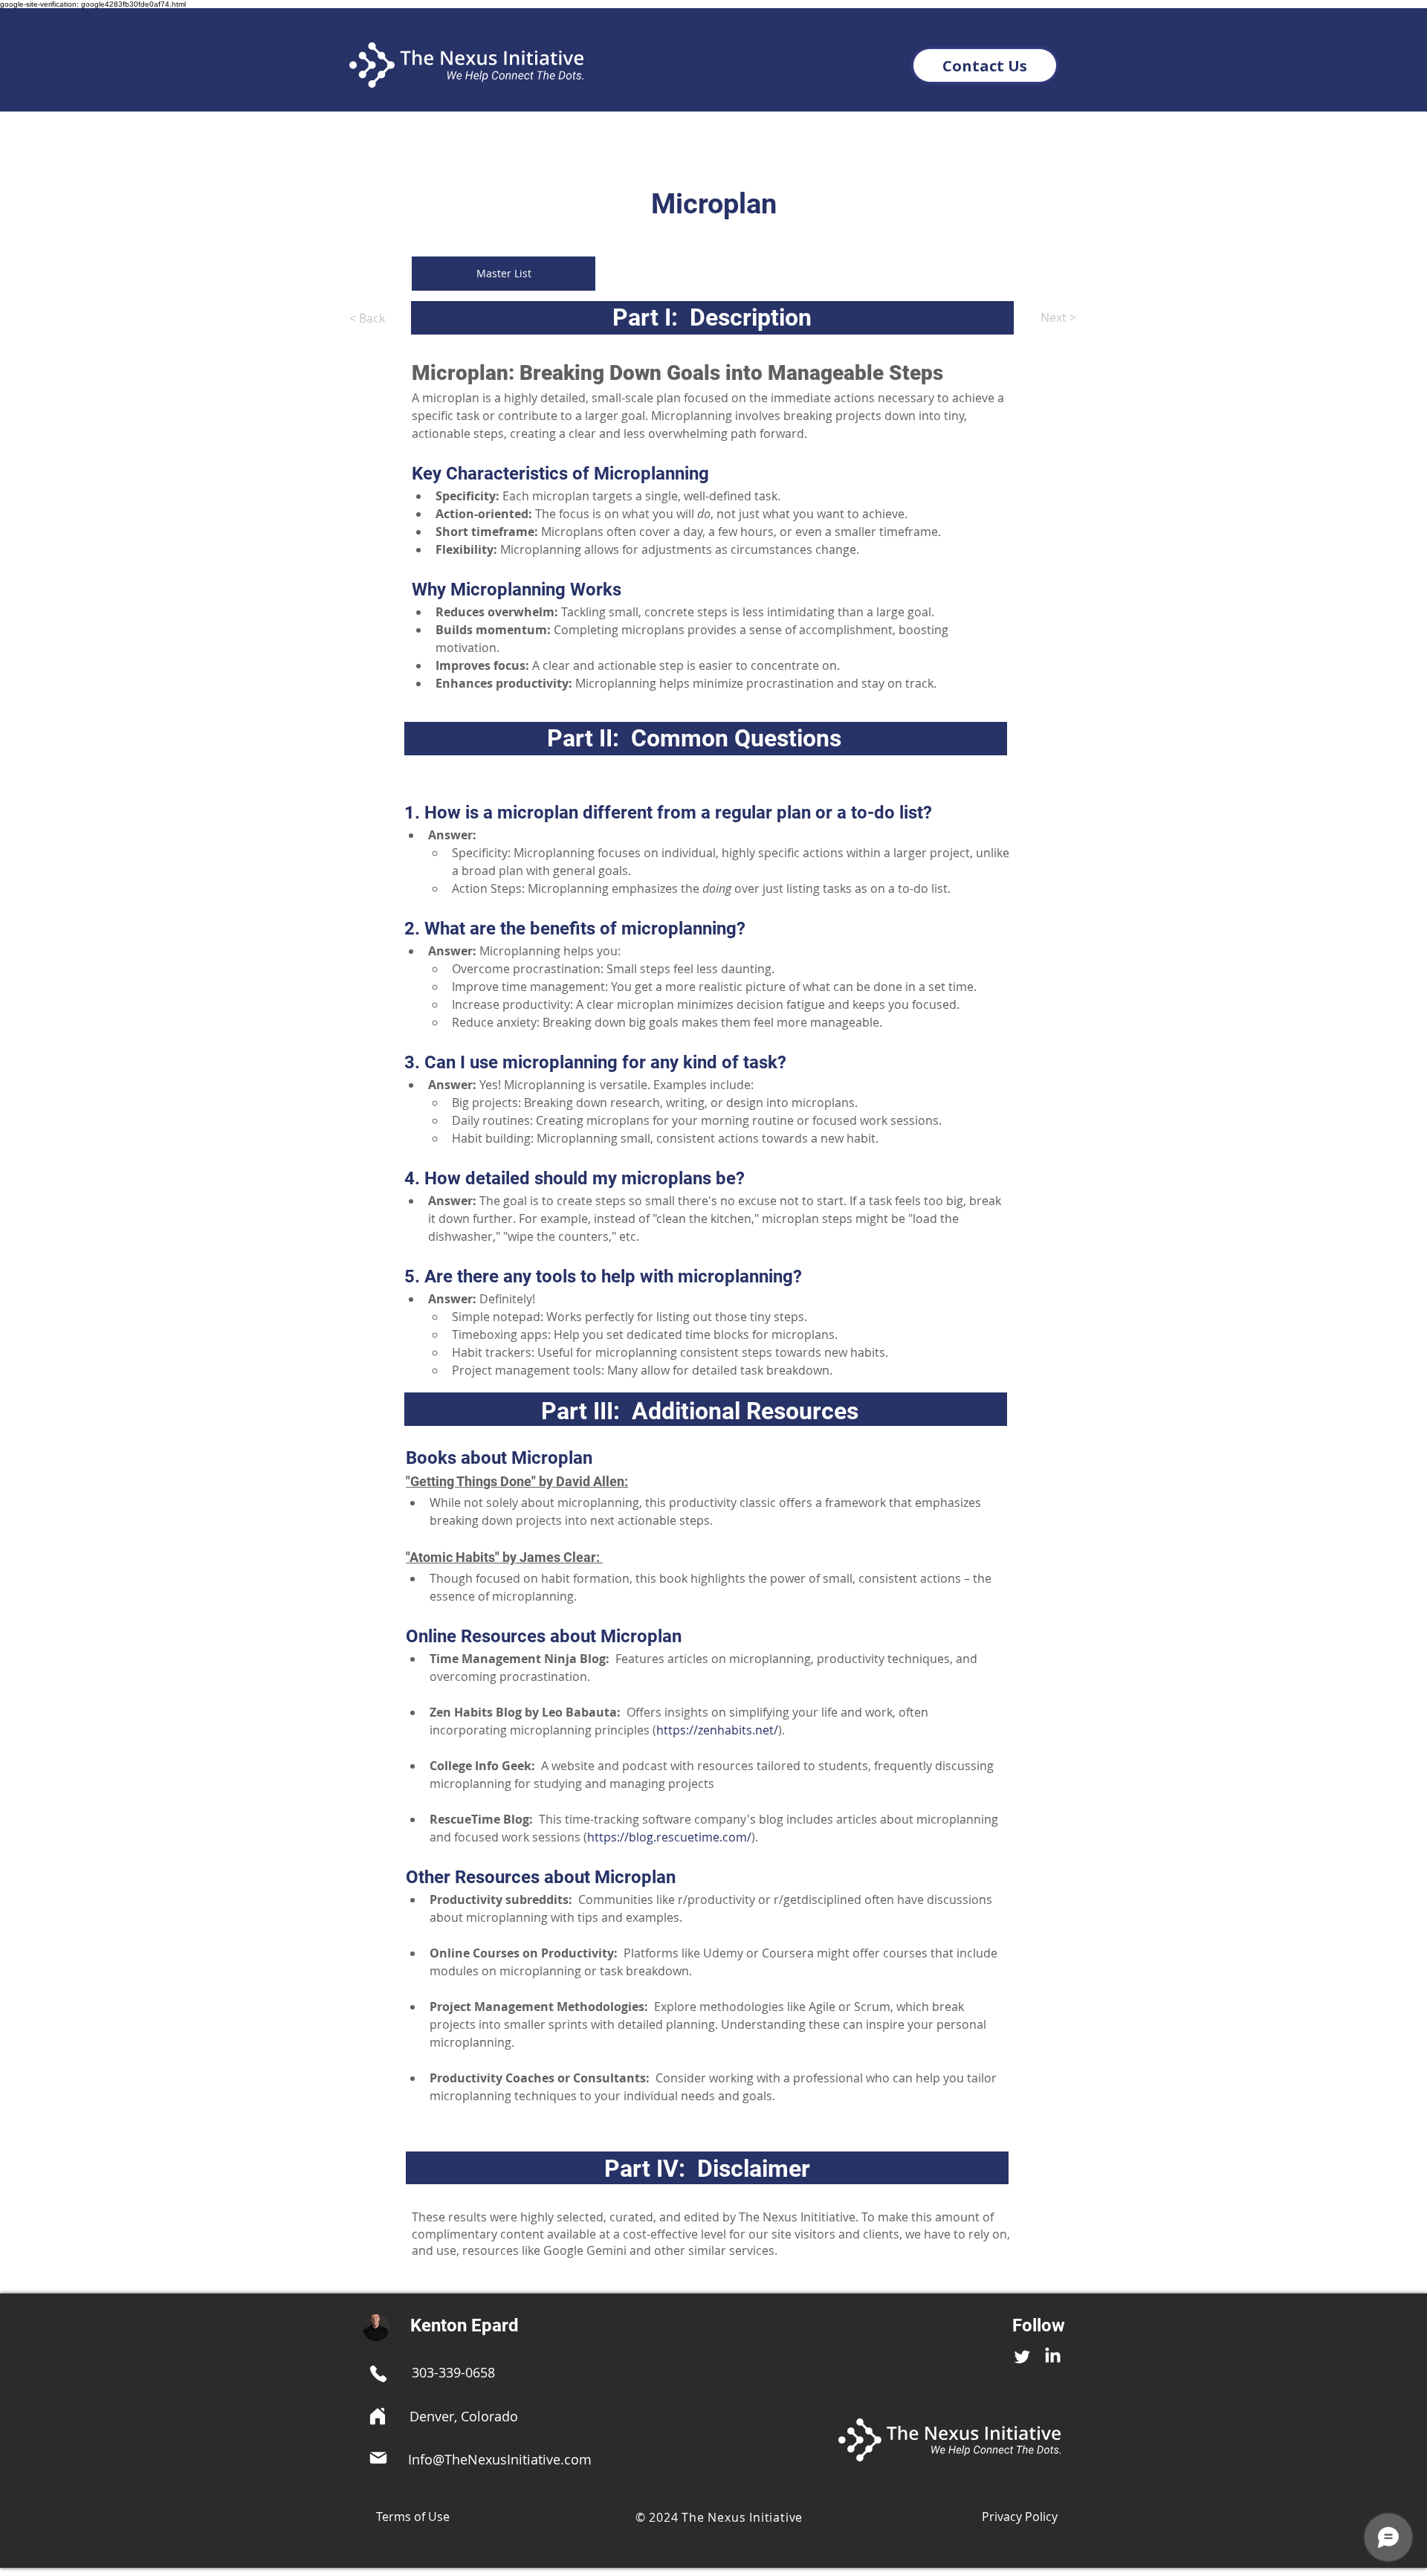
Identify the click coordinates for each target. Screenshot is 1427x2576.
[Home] (378, 2416)
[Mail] (378, 2458)
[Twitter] (1022, 2356)
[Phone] (378, 2374)
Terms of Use (413, 2517)
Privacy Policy (1020, 2517)
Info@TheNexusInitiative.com (500, 2459)
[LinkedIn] (1053, 2356)
